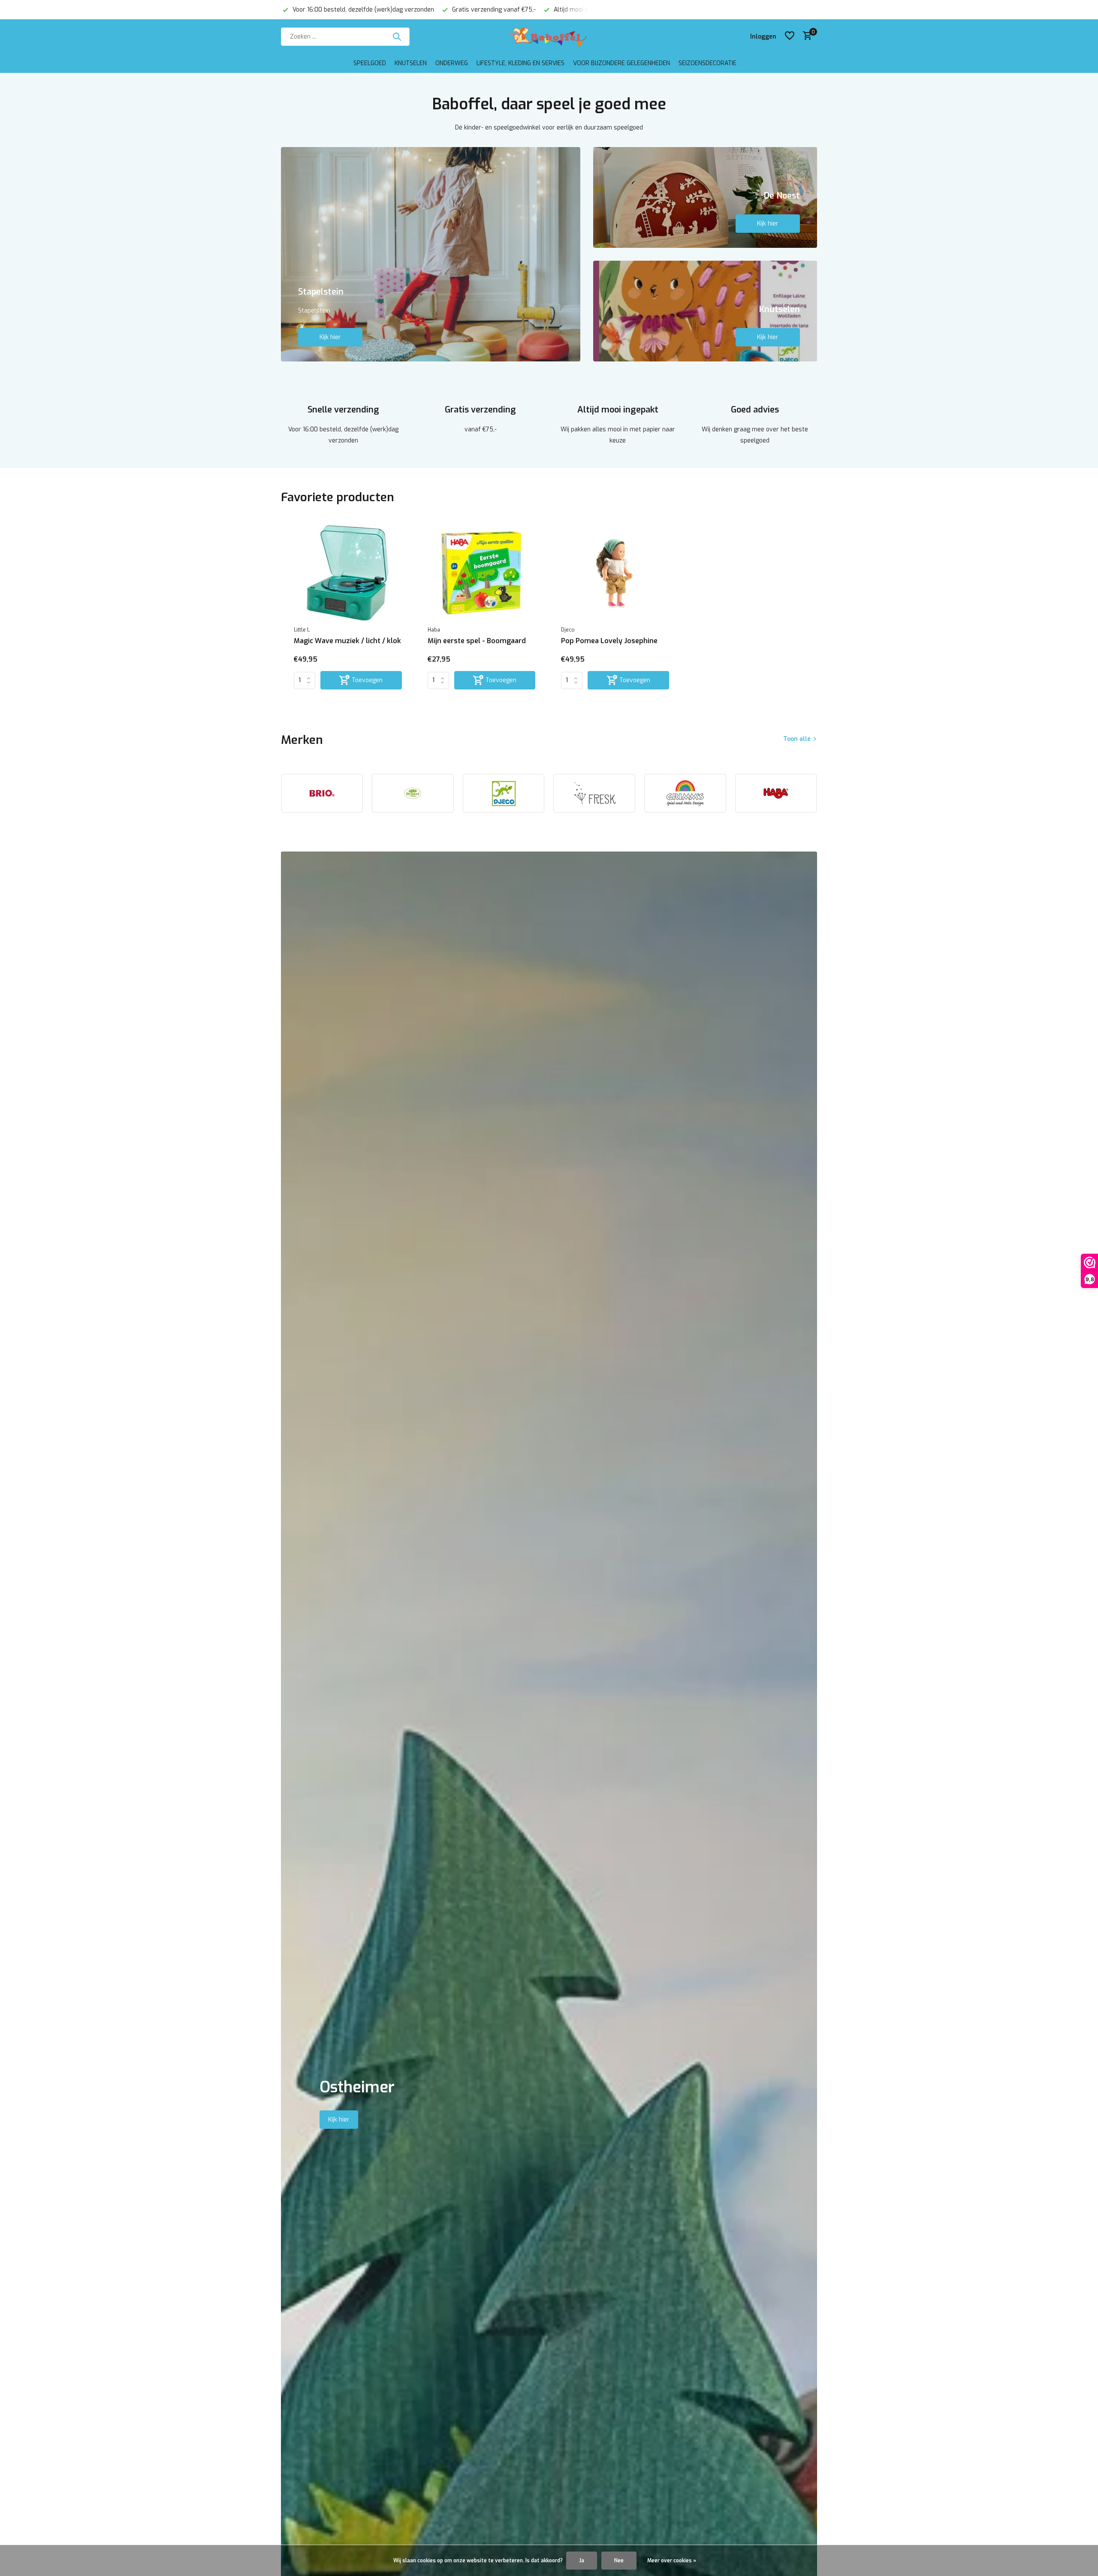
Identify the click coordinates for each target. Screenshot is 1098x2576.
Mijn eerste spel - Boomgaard (477, 641)
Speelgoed (370, 63)
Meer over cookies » (672, 2561)
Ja (582, 2561)
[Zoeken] (397, 36)
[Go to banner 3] (705, 311)
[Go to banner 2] (705, 197)
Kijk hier (330, 337)
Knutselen (411, 63)
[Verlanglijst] (790, 36)
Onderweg (452, 63)
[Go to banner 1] (431, 254)
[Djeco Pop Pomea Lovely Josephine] (615, 573)
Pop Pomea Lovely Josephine (609, 641)
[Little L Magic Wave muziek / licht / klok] (348, 573)
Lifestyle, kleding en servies (520, 63)
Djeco (568, 630)
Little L (302, 630)
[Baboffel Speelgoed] (549, 36)
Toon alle (797, 739)
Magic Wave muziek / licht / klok (347, 641)
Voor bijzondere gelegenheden (621, 63)
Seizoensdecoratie (707, 63)
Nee (619, 2561)
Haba (434, 630)
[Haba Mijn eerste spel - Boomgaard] (482, 573)
